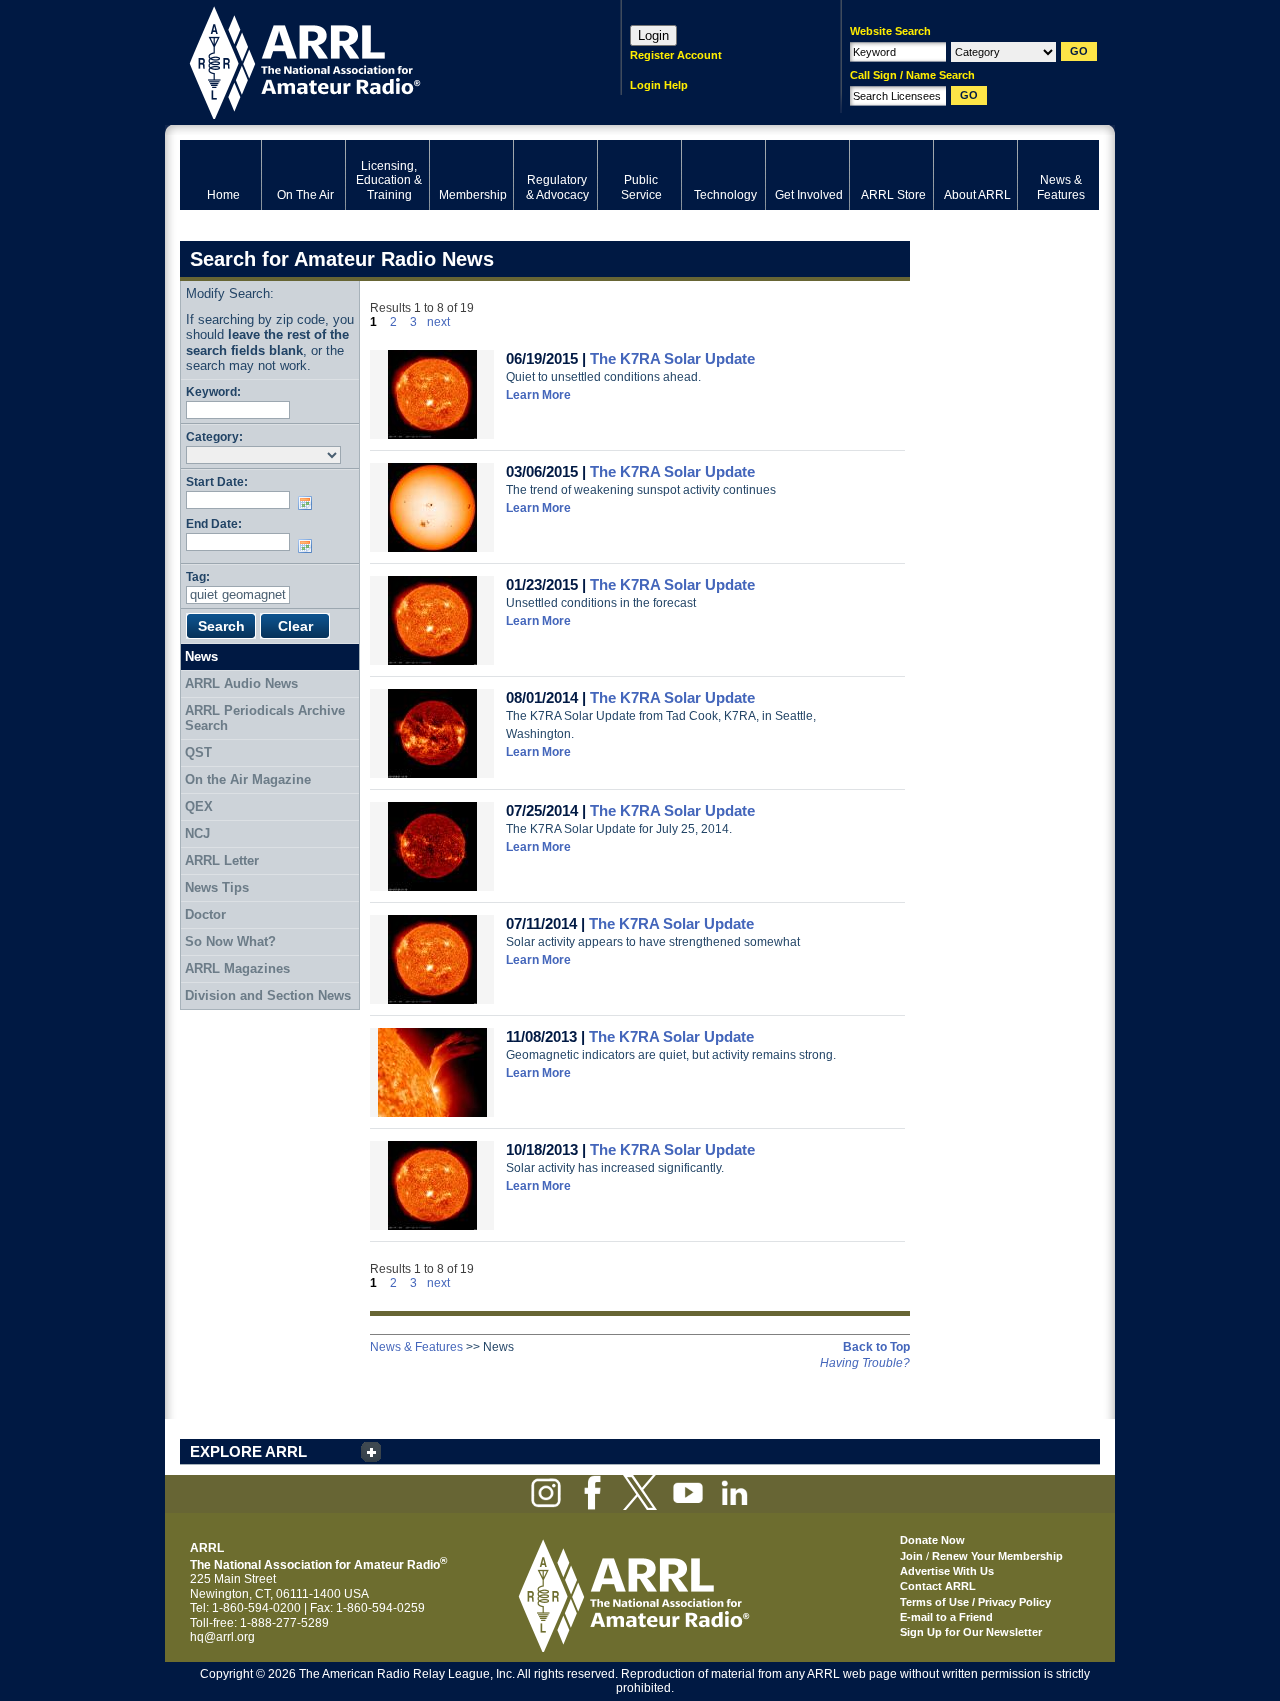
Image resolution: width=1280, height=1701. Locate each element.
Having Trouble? (865, 1363)
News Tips (217, 887)
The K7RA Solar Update (672, 358)
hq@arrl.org (222, 1637)
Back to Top (876, 1347)
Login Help (659, 85)
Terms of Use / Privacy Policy (975, 1602)
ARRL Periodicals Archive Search (265, 718)
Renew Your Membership (997, 1556)
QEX (199, 806)
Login (653, 35)
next (438, 322)
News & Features (416, 1347)
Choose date (309, 503)
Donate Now (932, 1540)
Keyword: (213, 391)
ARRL (374, 60)
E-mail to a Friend (946, 1617)
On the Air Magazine (248, 779)
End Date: (214, 523)
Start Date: (217, 481)
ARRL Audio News (241, 683)
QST (198, 752)
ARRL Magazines (237, 968)
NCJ (197, 833)
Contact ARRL (938, 1586)
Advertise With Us (947, 1571)
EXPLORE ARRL (248, 1451)
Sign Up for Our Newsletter (971, 1632)
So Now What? (230, 941)
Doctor (205, 914)
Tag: (198, 576)
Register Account (676, 55)
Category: (214, 436)
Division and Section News (268, 995)
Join (911, 1556)
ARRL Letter (222, 860)
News (201, 656)
